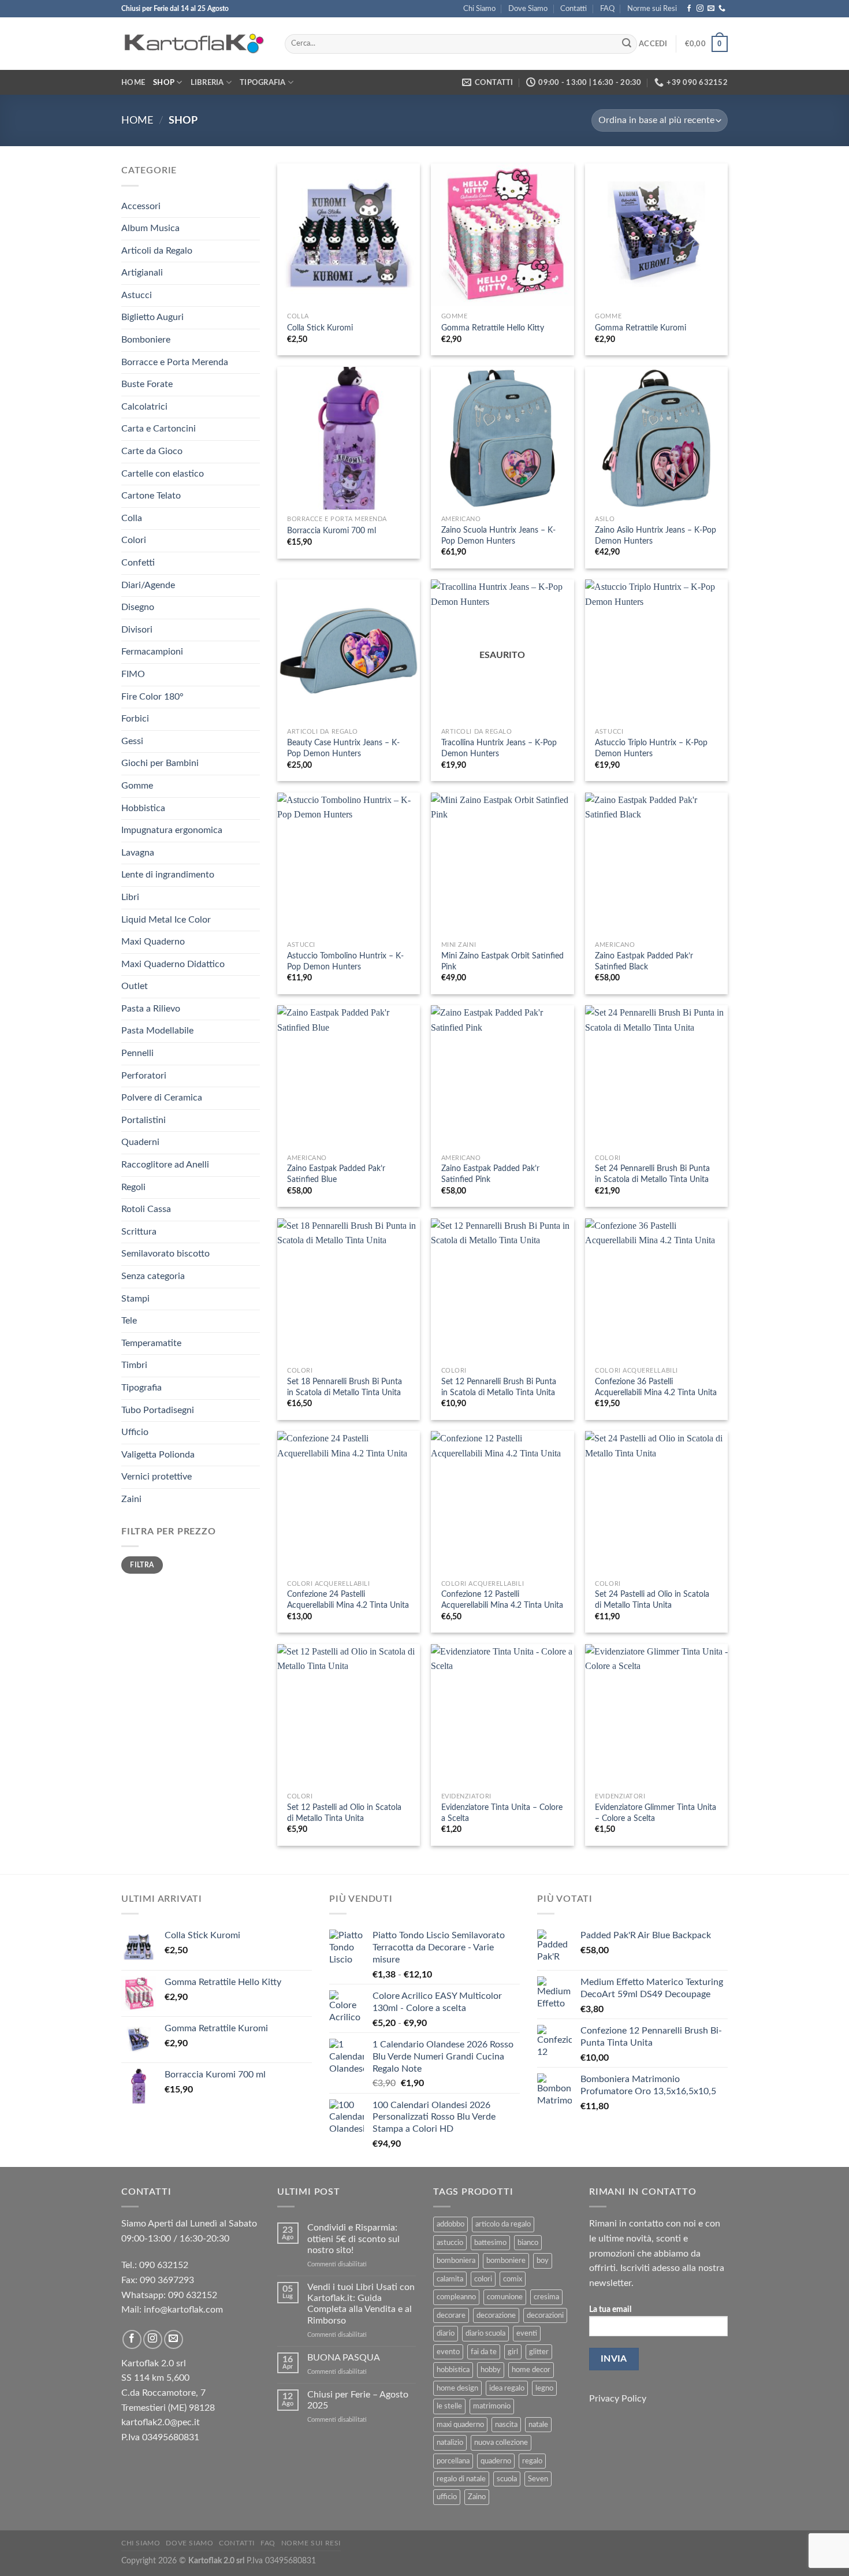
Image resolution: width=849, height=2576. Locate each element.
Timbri (134, 1365)
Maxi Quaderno (153, 942)
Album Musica (150, 228)
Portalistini (144, 1120)
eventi (527, 2333)
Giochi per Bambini (160, 763)
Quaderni (140, 1142)
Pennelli (137, 1053)
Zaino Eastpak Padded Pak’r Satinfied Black (644, 961)
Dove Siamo (528, 9)
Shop (164, 83)
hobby (491, 2370)
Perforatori (144, 1076)
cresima (546, 2297)
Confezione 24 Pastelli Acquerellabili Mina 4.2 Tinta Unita (348, 1600)
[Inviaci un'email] (711, 9)
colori (483, 2279)
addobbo (450, 2224)
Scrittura (139, 1232)
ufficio (447, 2497)
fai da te (484, 2352)
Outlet (135, 986)
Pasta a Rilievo (151, 1009)
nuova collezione (501, 2443)
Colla (132, 518)
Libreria (207, 83)
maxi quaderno (460, 2425)
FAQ (607, 9)
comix (513, 2279)
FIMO (133, 674)
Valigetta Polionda (158, 1455)
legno (544, 2388)
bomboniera (456, 2261)
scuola (507, 2479)
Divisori (137, 630)
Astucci (137, 295)
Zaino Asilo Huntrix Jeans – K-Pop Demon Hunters (656, 536)
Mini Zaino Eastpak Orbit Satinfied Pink (502, 961)
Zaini (131, 1499)
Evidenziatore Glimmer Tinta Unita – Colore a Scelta (656, 1813)
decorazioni (545, 2315)
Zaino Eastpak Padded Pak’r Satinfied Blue (336, 1174)
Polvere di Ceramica (162, 1098)
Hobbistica (143, 808)
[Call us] (722, 9)
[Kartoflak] (194, 44)
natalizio (450, 2443)
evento (448, 2352)
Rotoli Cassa (146, 1209)
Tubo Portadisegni (158, 1410)
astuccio (450, 2243)
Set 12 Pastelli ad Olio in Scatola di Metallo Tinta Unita (344, 1813)
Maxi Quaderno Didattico (173, 964)
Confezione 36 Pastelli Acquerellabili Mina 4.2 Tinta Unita (656, 1387)
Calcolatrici (144, 407)
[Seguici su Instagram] (700, 9)
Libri (130, 897)
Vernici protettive (157, 1477)
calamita (450, 2279)
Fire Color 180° (152, 697)
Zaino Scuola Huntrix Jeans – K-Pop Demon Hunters (498, 536)
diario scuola (485, 2333)
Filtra (142, 1565)
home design (457, 2388)
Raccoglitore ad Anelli (165, 1165)
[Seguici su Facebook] (689, 9)
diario (446, 2333)
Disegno (138, 607)
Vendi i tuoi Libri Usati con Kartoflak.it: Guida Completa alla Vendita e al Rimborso (361, 2304)
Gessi (132, 741)
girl (513, 2352)
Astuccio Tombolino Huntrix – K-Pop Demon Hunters (345, 961)
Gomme (137, 786)
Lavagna (138, 853)
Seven (538, 2479)
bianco (528, 2243)
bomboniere (506, 2261)
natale (538, 2425)
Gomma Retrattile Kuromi (641, 328)
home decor (531, 2370)
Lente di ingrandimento (168, 875)
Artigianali (142, 273)
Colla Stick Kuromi (320, 328)
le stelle (449, 2406)
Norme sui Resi (652, 9)
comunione (505, 2297)
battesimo (490, 2243)
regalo (532, 2461)
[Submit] (627, 44)
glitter (539, 2352)
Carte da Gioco (152, 451)
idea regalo (507, 2388)
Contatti (574, 9)
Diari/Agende (148, 585)
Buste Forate (147, 384)
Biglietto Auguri (152, 317)
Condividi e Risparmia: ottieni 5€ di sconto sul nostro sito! (353, 2239)
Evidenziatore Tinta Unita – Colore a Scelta (502, 1813)
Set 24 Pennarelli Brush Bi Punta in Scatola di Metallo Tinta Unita (652, 1174)
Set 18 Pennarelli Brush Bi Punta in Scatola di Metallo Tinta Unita (345, 1387)
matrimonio (492, 2406)
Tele (129, 1321)
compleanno (456, 2297)
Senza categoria (153, 1276)
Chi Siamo (479, 9)
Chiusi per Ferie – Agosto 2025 (358, 2400)
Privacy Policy (618, 2399)
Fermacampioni (152, 652)
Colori (134, 540)
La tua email (610, 2309)
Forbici (135, 719)
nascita (506, 2425)
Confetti (138, 563)
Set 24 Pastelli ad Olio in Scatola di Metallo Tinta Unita (652, 1600)
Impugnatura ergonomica (172, 830)
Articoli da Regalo (157, 251)
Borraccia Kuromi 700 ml (332, 531)
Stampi (135, 1299)
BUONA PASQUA (344, 2358)
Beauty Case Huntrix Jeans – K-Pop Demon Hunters (343, 748)
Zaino (477, 2497)
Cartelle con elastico (163, 474)
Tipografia (263, 83)
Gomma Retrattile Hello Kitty (493, 328)
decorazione (496, 2315)
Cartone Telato (151, 496)
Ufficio (135, 1432)
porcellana (453, 2461)
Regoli (133, 1187)
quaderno (496, 2461)
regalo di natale (461, 2479)
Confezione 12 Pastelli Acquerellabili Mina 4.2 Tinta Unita (502, 1600)
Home (133, 83)
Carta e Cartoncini (159, 429)
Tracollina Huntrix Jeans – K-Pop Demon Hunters (499, 748)
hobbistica (453, 2370)
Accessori (141, 206)
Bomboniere (146, 340)
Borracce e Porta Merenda (175, 362)
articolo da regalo (503, 2224)
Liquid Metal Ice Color (166, 920)
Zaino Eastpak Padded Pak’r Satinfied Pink (490, 1174)
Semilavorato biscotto (165, 1254)
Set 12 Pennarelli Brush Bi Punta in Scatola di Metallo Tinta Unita (499, 1387)
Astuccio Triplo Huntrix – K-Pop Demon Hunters (651, 748)
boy (543, 2261)
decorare (451, 2315)
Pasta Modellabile (157, 1031)
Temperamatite (151, 1343)
